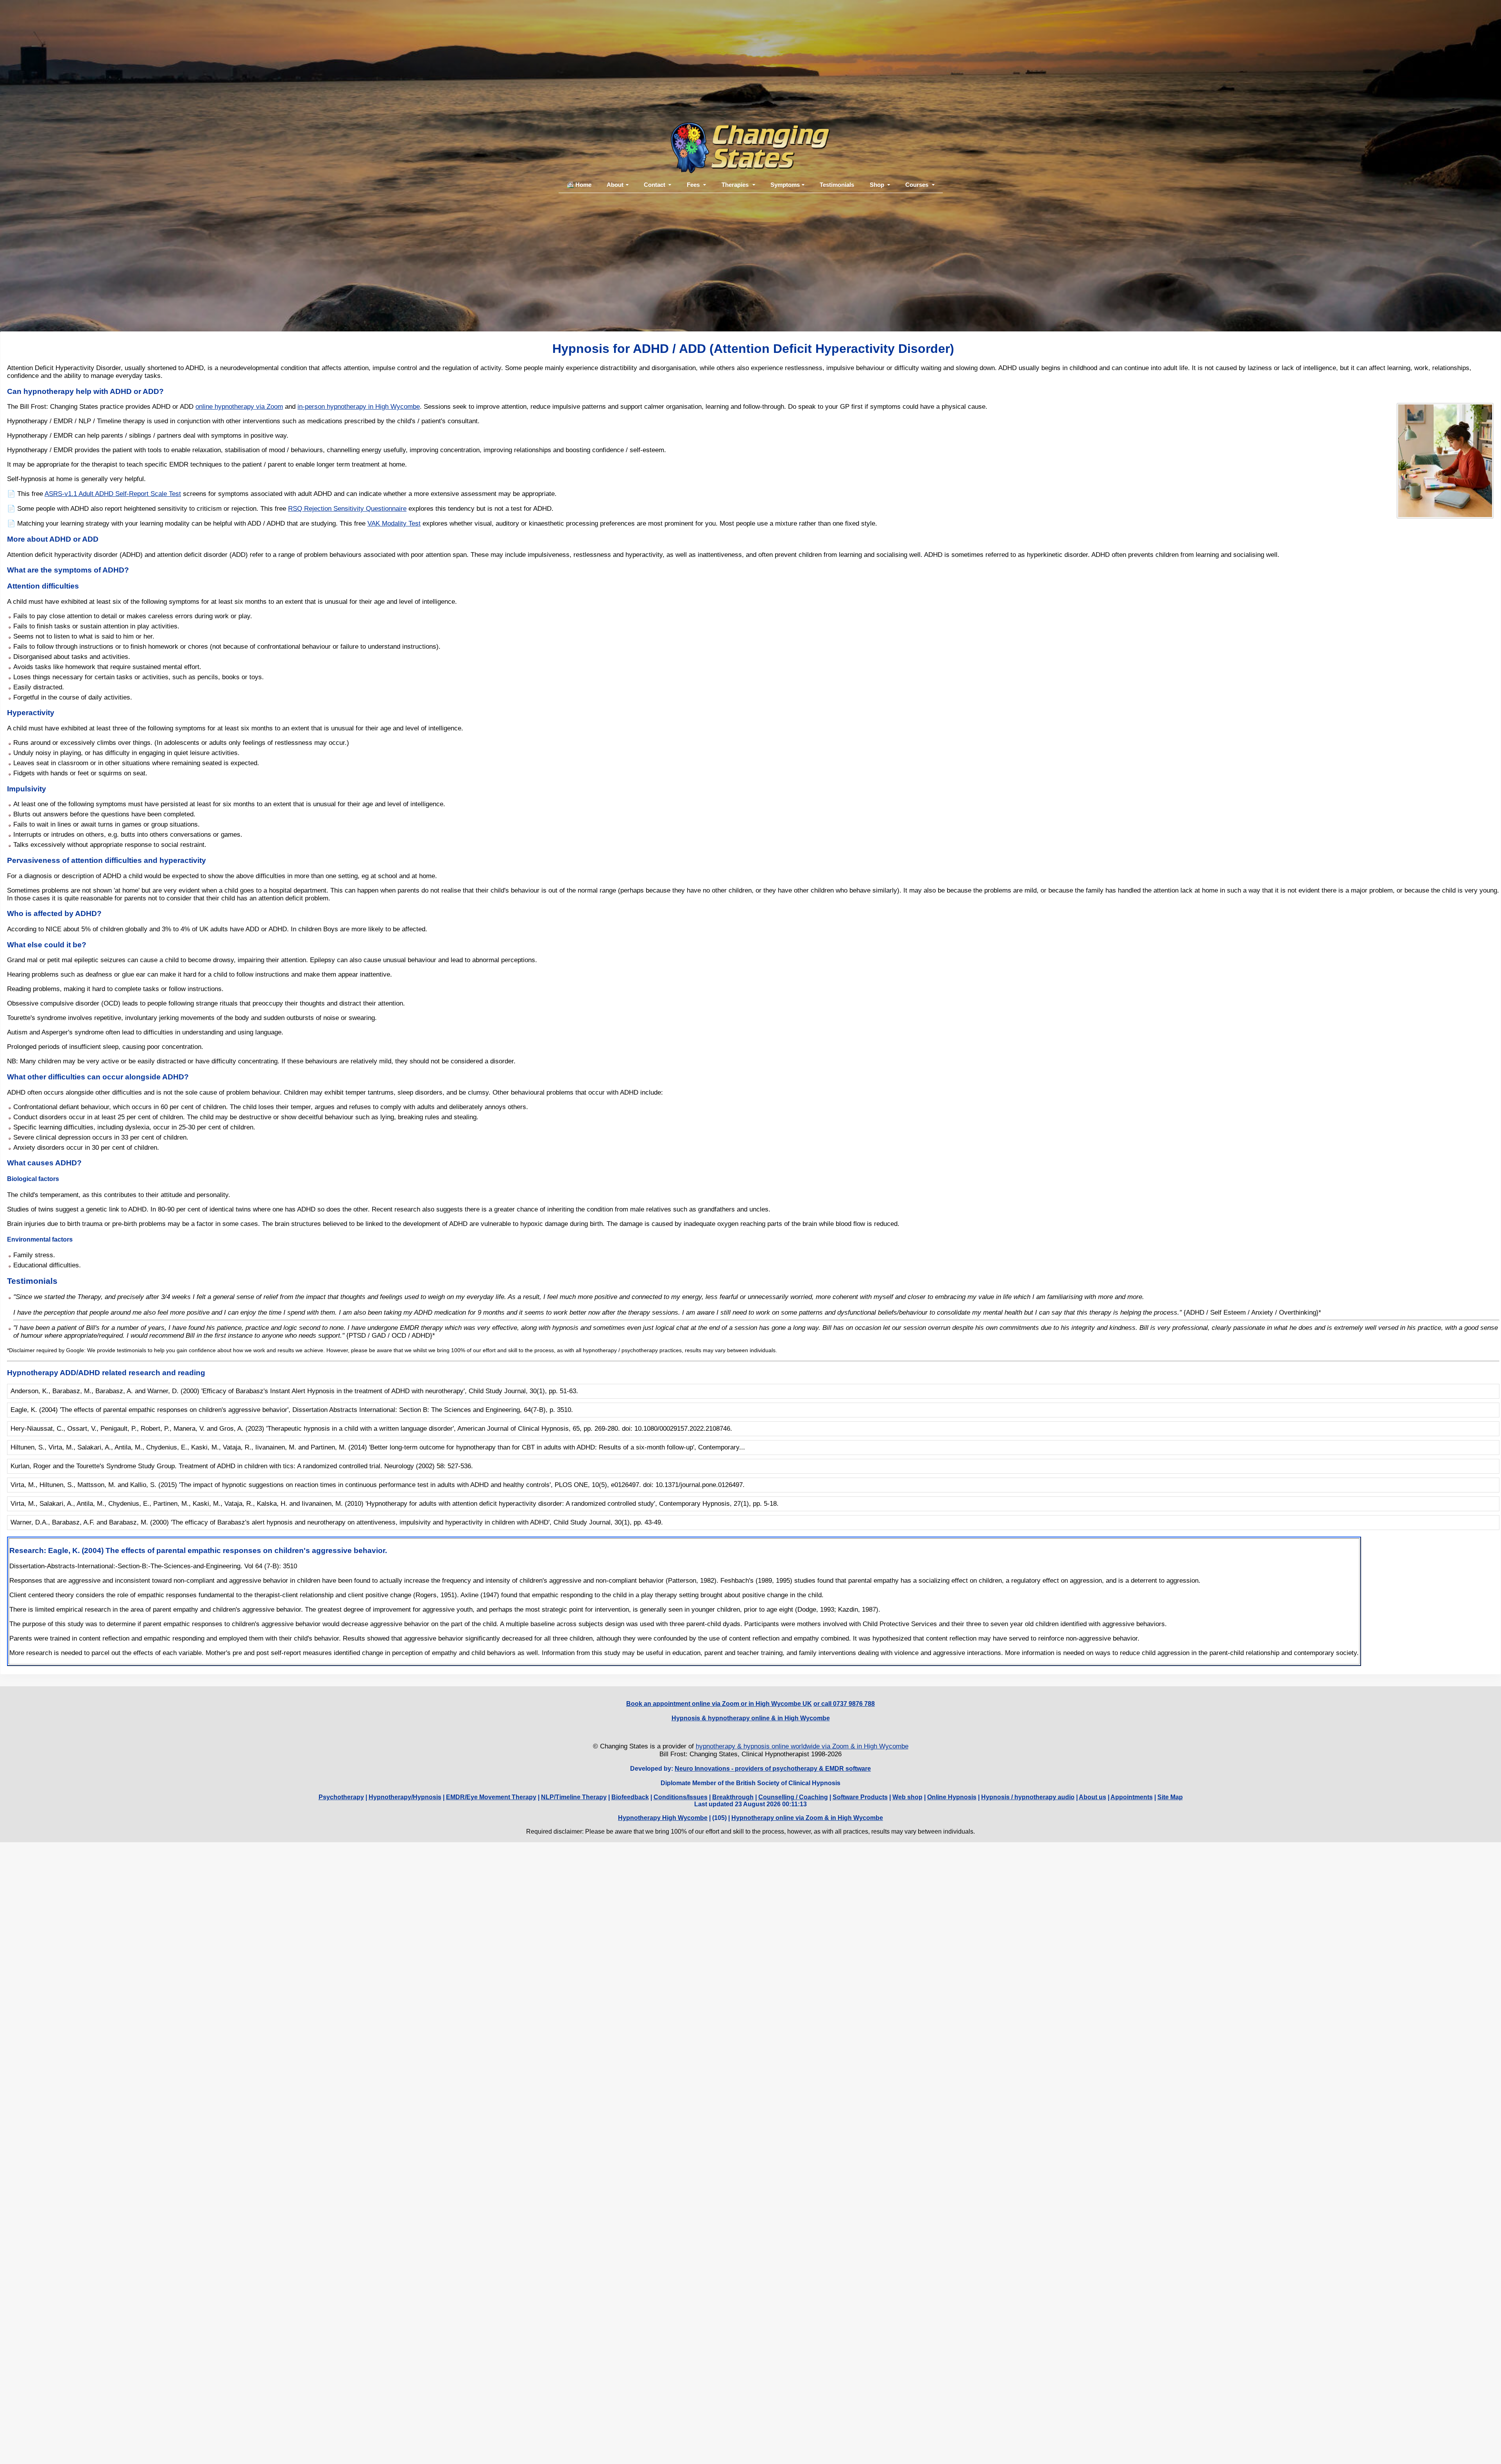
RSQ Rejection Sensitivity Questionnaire (347, 509)
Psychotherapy (341, 1797)
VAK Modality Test (394, 523)
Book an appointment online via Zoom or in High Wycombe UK (719, 1704)
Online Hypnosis (952, 1797)
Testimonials (837, 185)
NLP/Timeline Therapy (574, 1797)
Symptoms (785, 185)
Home (583, 185)
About (615, 185)
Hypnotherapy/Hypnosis (405, 1797)
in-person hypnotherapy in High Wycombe (359, 407)
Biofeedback (630, 1797)
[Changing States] (750, 173)
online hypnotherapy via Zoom (239, 407)
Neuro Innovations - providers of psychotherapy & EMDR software (773, 1769)
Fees (693, 185)
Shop (877, 185)
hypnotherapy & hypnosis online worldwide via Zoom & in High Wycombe (802, 1746)
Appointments (1132, 1797)
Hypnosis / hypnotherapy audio (1028, 1797)
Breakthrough (733, 1797)
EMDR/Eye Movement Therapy (491, 1797)
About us (1093, 1797)
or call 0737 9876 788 (844, 1704)
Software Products (860, 1797)
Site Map (1170, 1797)
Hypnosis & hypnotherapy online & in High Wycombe (751, 1718)
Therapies (735, 185)
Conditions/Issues (681, 1797)
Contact (655, 185)
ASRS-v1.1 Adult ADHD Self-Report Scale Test (113, 494)
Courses (917, 185)
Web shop (907, 1797)
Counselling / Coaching (793, 1797)
